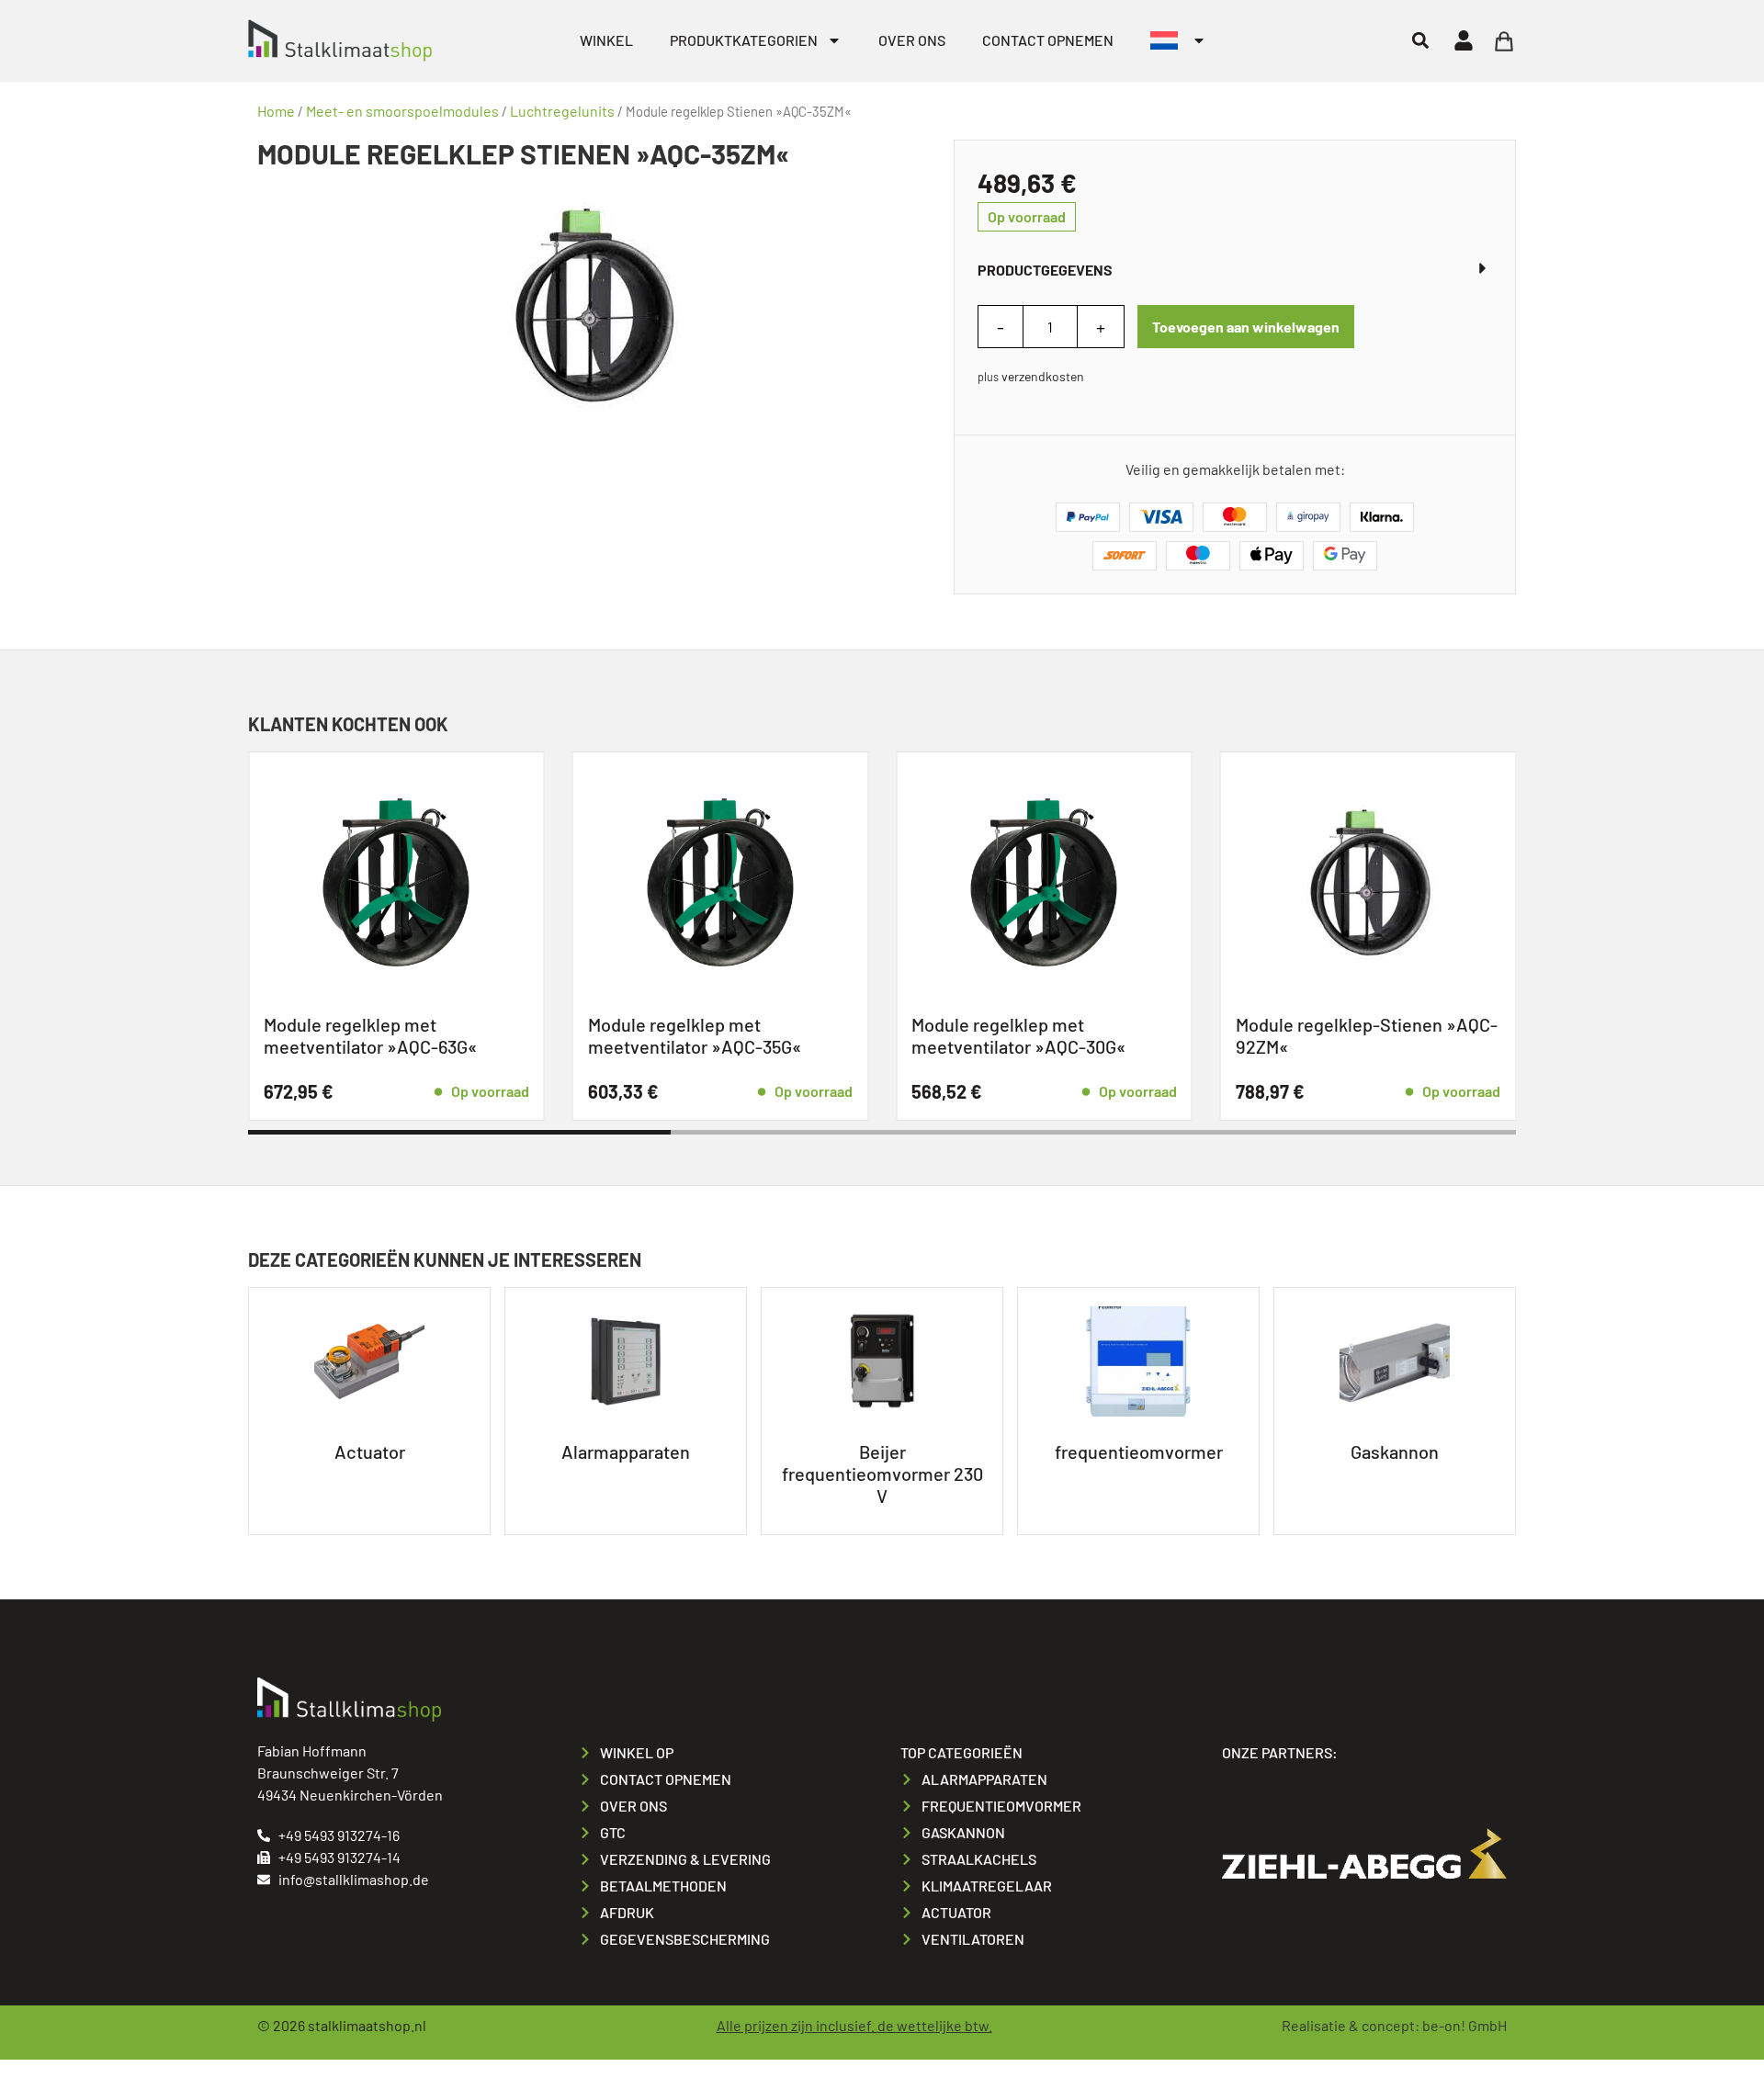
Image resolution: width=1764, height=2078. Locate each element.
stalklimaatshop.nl (367, 2025)
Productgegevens (1045, 270)
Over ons (912, 40)
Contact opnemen (1048, 40)
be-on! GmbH (1464, 2025)
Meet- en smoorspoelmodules (402, 111)
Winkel (606, 40)
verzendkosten (1043, 376)
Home (276, 111)
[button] (1420, 41)
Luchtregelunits (562, 111)
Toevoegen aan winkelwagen (1246, 327)
